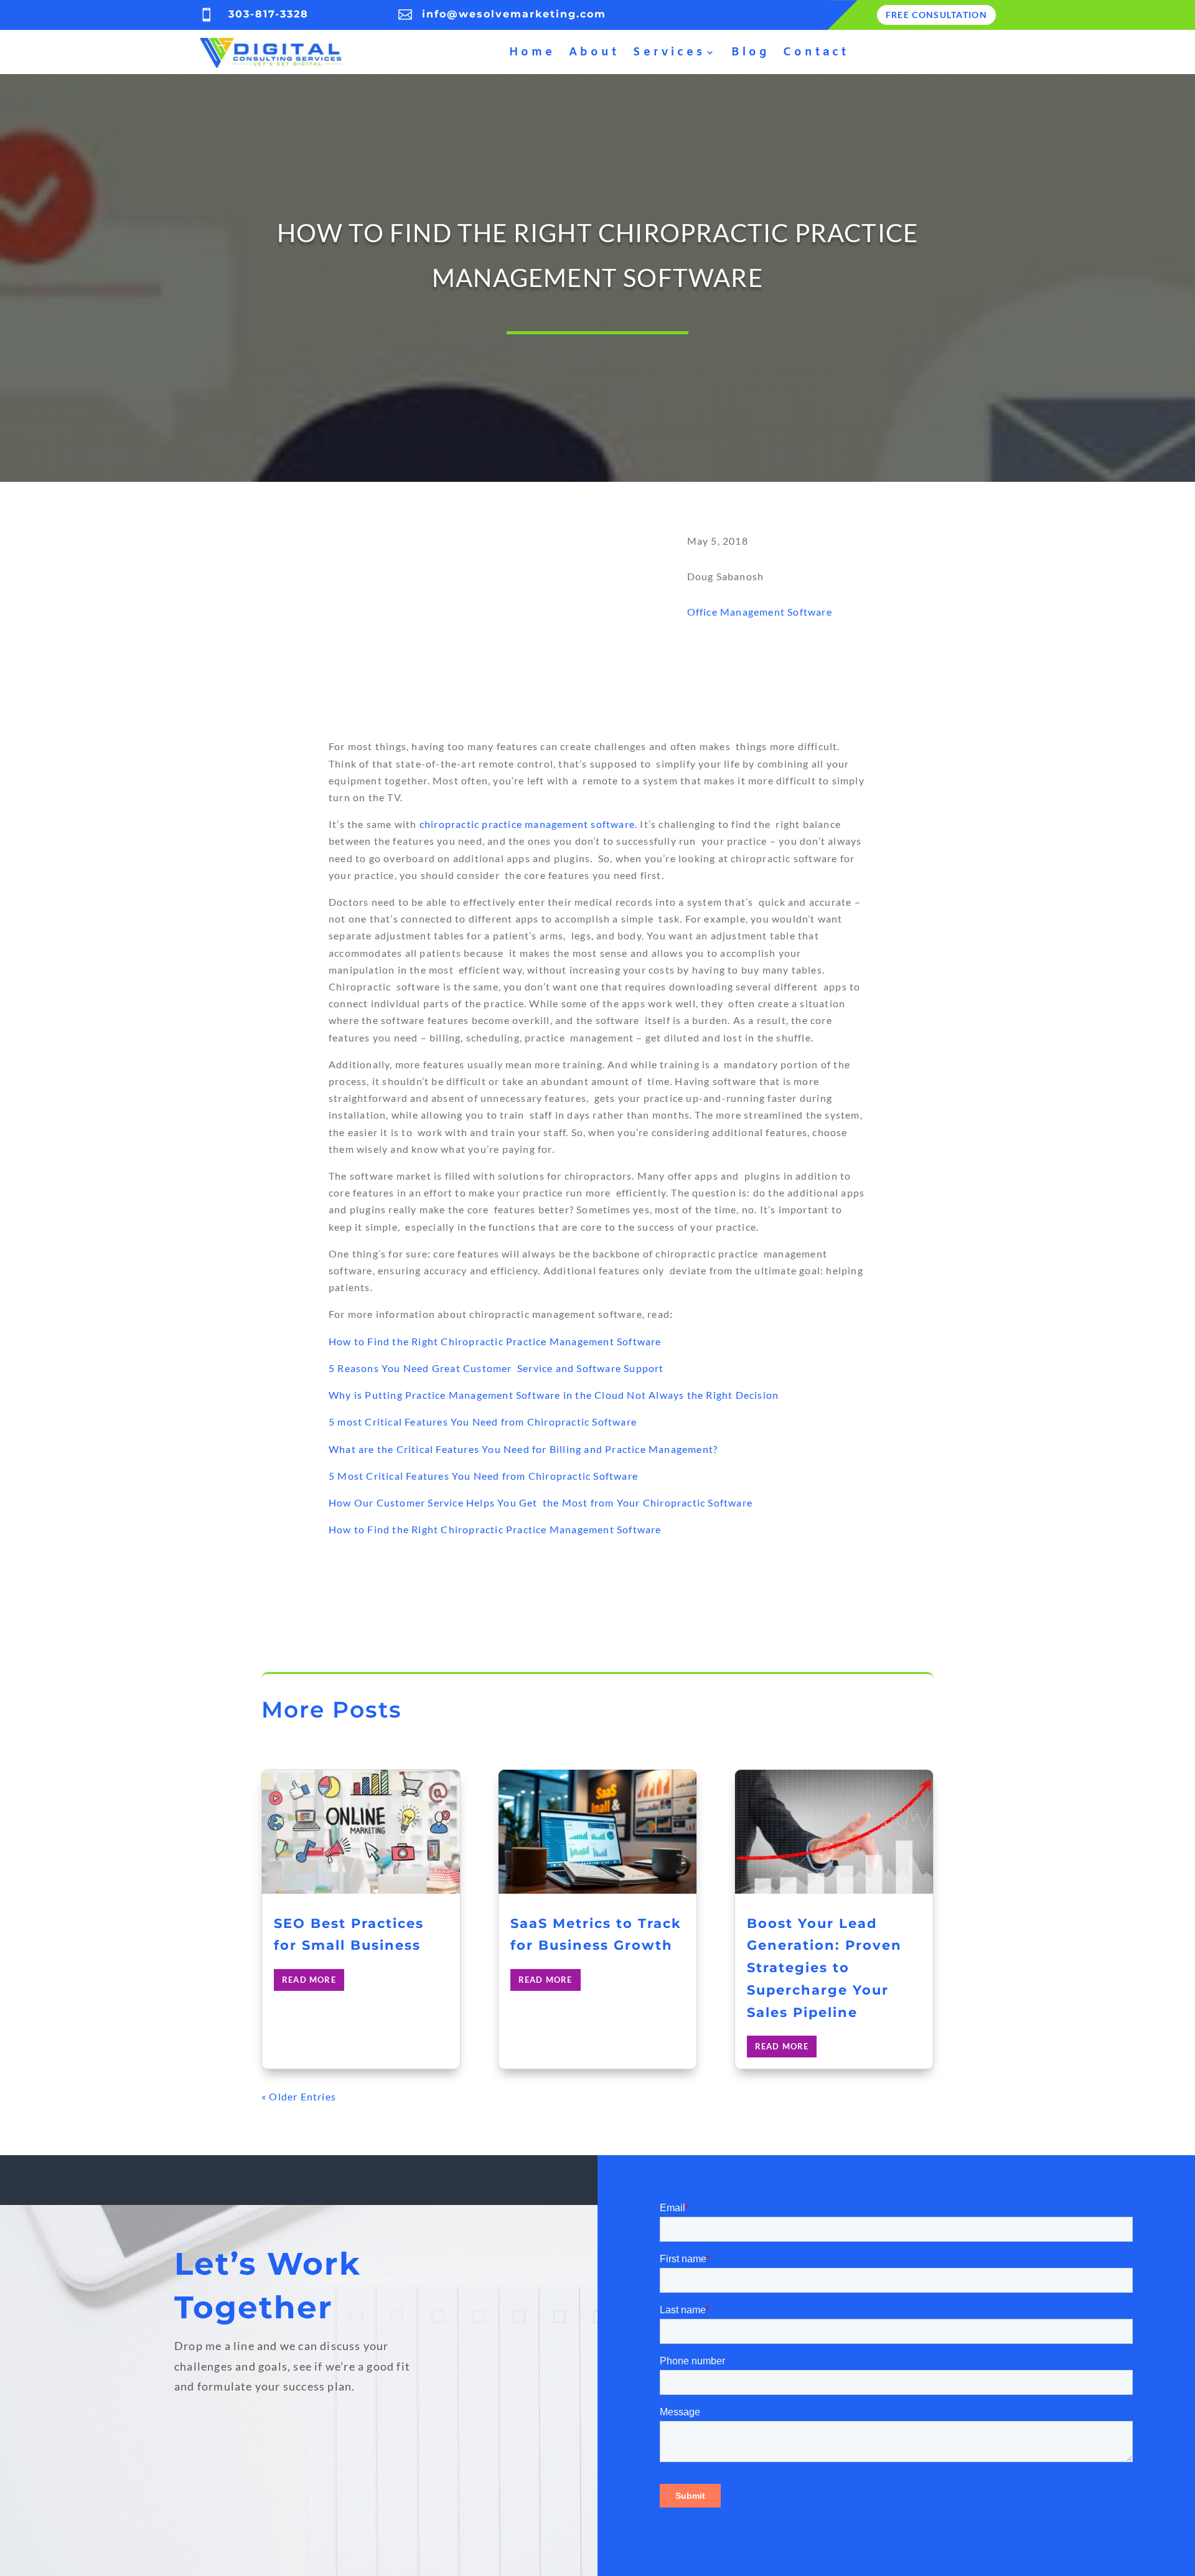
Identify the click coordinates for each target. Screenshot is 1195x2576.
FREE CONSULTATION (936, 15)
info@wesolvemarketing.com (514, 14)
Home (532, 52)
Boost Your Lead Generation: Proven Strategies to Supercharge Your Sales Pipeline (824, 1968)
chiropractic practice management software (527, 824)
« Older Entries (299, 2096)
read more (309, 1980)
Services (669, 52)
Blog (750, 52)
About (594, 52)
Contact (816, 52)
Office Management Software (760, 612)
